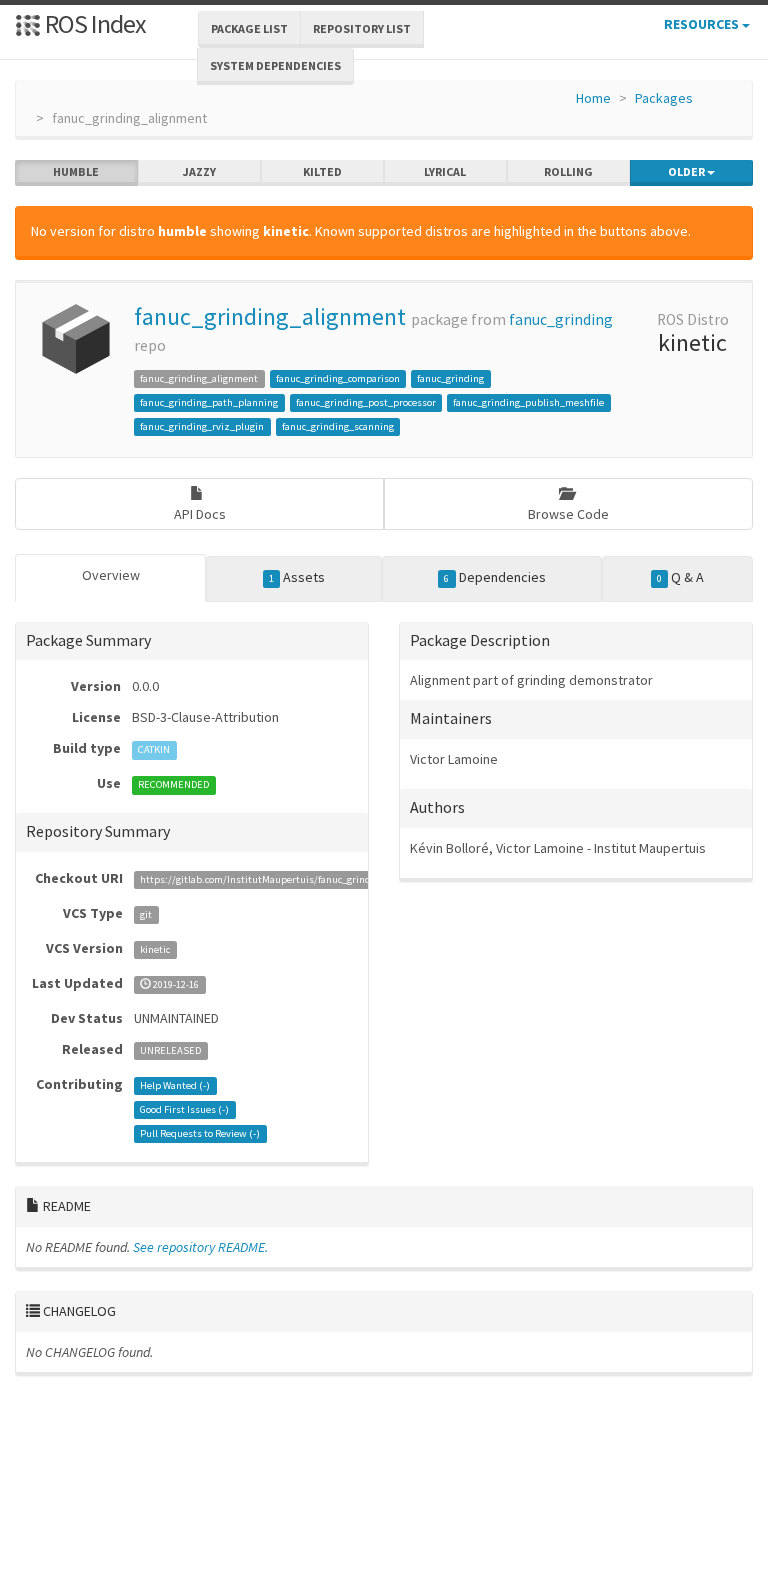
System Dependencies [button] (275, 65)
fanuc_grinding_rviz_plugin (202, 426)
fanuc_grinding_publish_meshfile (528, 402)
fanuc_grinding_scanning (338, 426)
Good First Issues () (184, 1109)
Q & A (680, 577)
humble (76, 171)
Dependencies (494, 577)
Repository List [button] (362, 28)
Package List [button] (249, 28)
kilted (322, 171)
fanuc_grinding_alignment (270, 316)
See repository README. (200, 1247)
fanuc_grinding (561, 319)
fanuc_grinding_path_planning (209, 402)
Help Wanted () (175, 1085)
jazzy (199, 171)
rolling (568, 171)
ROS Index (93, 23)
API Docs (200, 514)
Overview (111, 575)
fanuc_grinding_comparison (338, 378)
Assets (297, 577)
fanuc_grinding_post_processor (366, 402)
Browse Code (568, 514)
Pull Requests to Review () (200, 1133)
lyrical (445, 171)
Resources (703, 24)
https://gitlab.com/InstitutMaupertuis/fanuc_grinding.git (270, 879)
